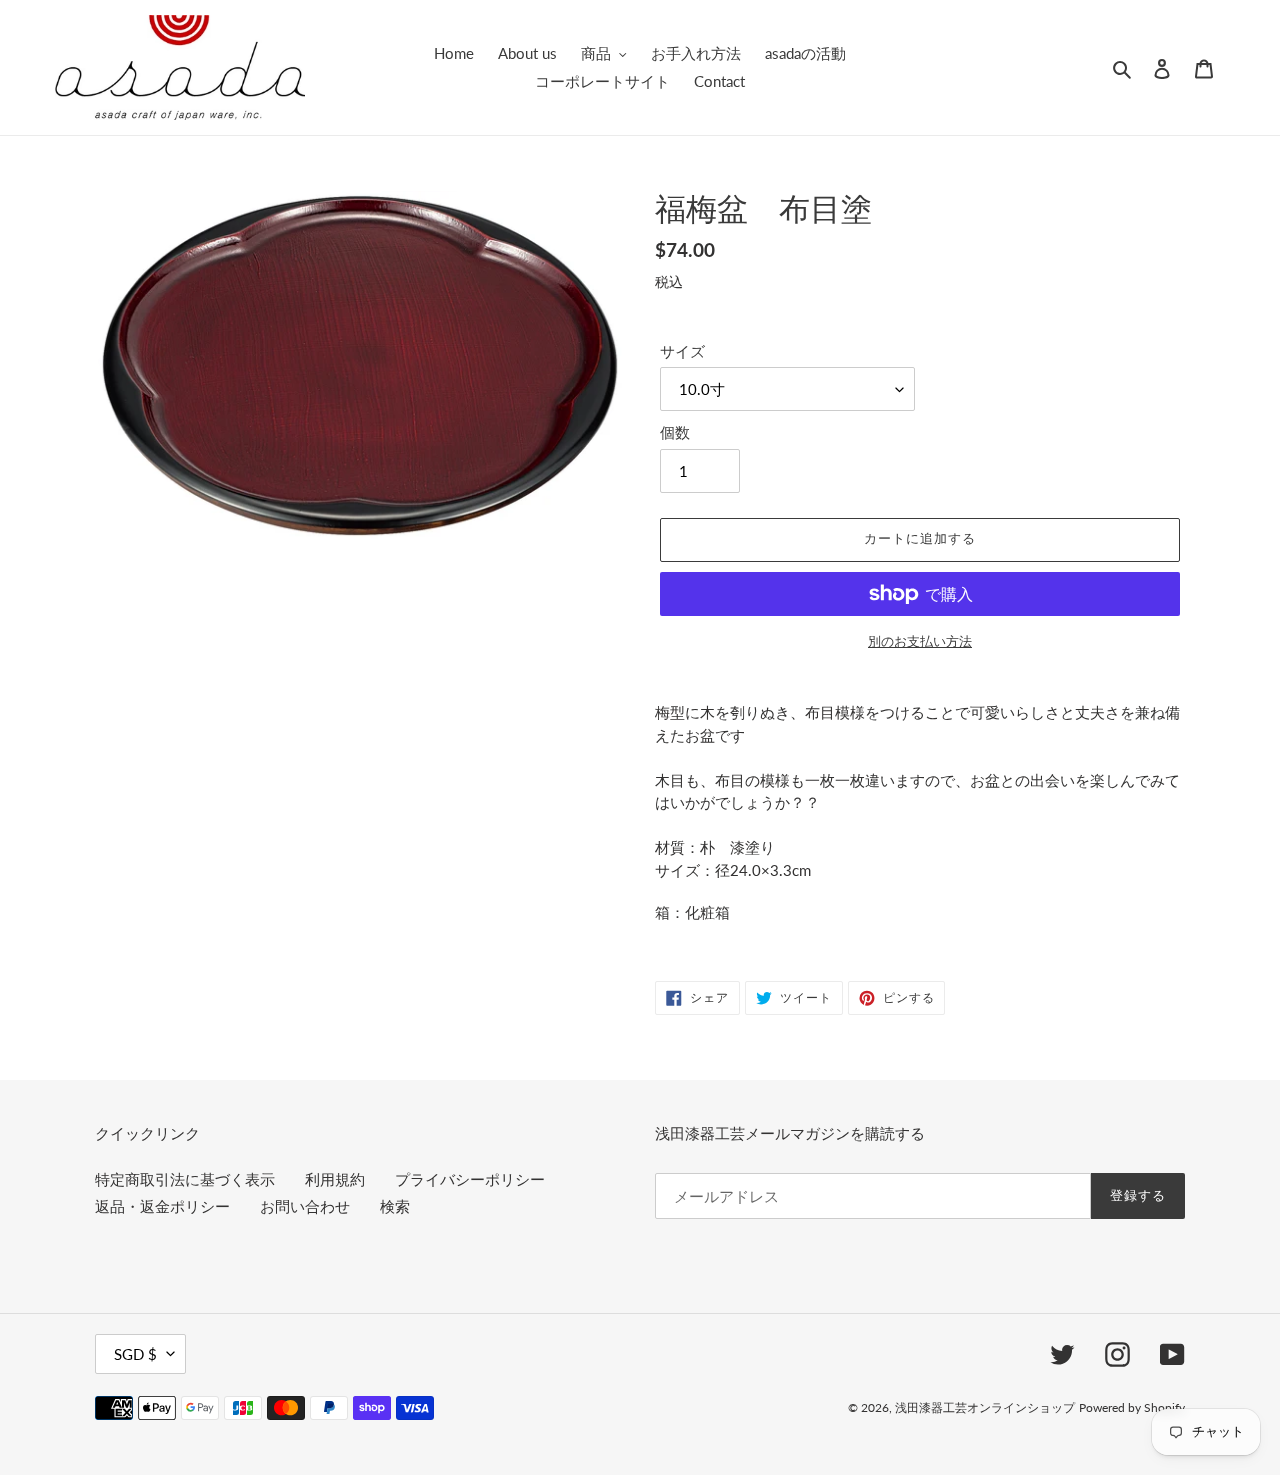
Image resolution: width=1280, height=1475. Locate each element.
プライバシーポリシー (470, 1179)
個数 (675, 432)
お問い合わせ (305, 1206)
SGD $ (135, 1354)
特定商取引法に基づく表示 (185, 1179)
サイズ (682, 351)
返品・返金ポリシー (162, 1206)
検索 (395, 1206)
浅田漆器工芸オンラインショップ (985, 1407)
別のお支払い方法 (920, 641)
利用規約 (335, 1179)
